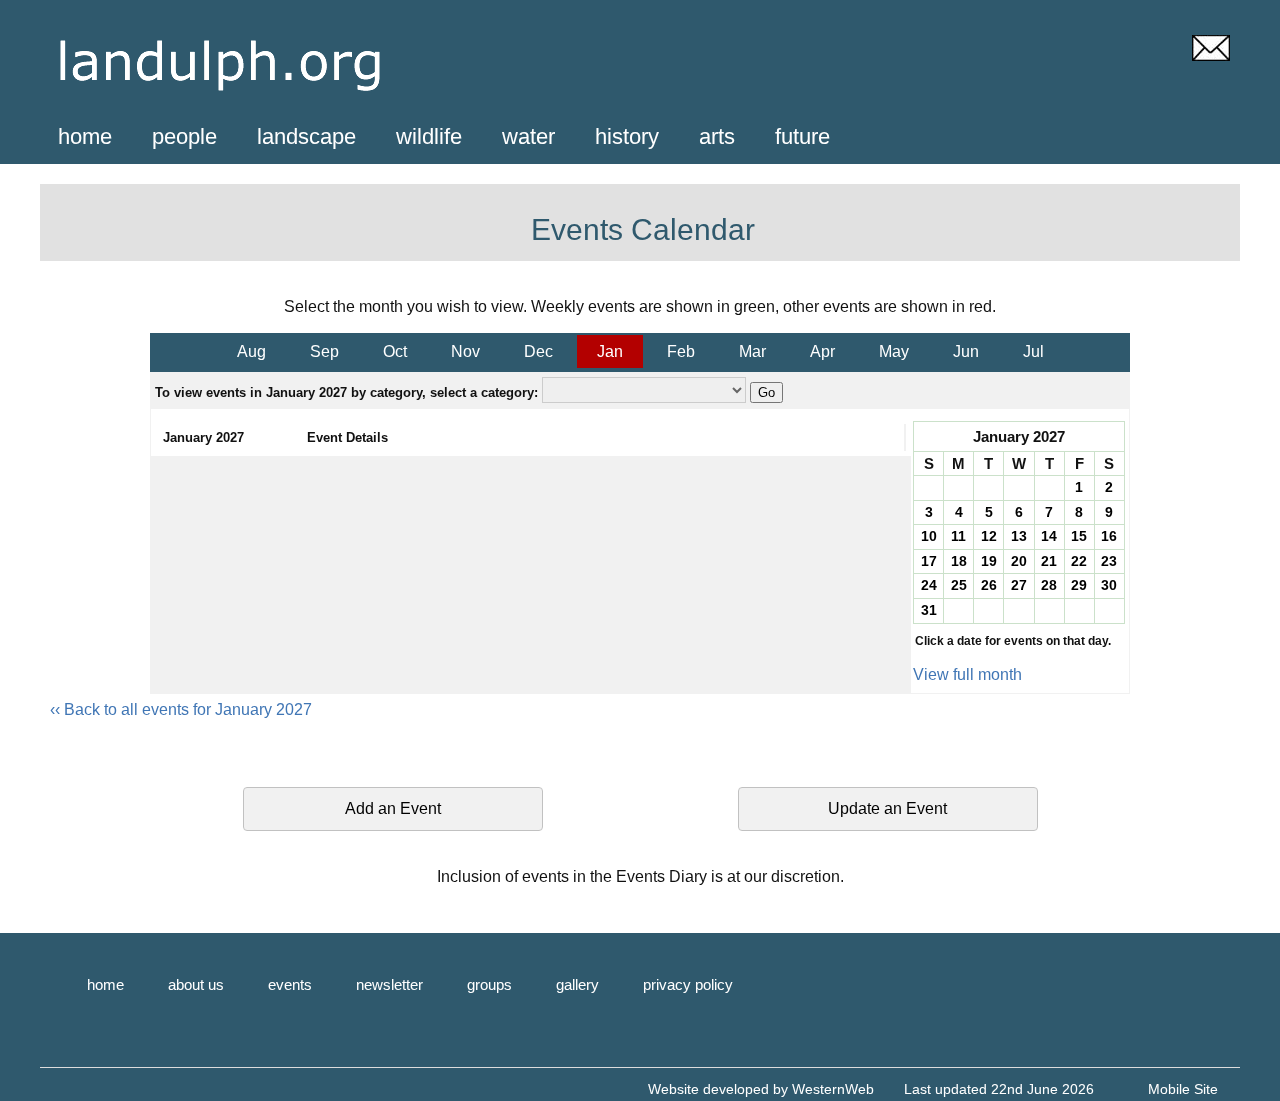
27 (1019, 585)
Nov (465, 351)
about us (196, 984)
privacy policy (688, 984)
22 (1079, 561)
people (184, 136)
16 (1109, 536)
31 (929, 610)
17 (929, 561)
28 (1049, 585)
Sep (324, 351)
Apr (822, 351)
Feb (681, 351)
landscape (306, 136)
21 (1049, 561)
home (85, 136)
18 (959, 561)
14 (1049, 536)
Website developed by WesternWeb (761, 1089)
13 (1019, 536)
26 (989, 585)
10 (929, 536)
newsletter (389, 984)
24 (929, 585)
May (894, 351)
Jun (966, 351)
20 (1019, 561)
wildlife (429, 136)
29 (1079, 585)
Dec (538, 351)
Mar (752, 351)
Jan (610, 351)
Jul (1033, 351)
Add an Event (393, 808)
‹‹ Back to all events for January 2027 (181, 709)
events (290, 984)
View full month (967, 674)
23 (1109, 561)
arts (717, 136)
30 (1109, 585)
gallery (577, 984)
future (802, 136)
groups (489, 984)
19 (989, 561)
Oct (395, 351)
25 (959, 585)
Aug (251, 351)
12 (989, 536)
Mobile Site (1183, 1089)
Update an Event (887, 808)
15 (1079, 536)
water (528, 136)
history (627, 136)
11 (958, 536)
